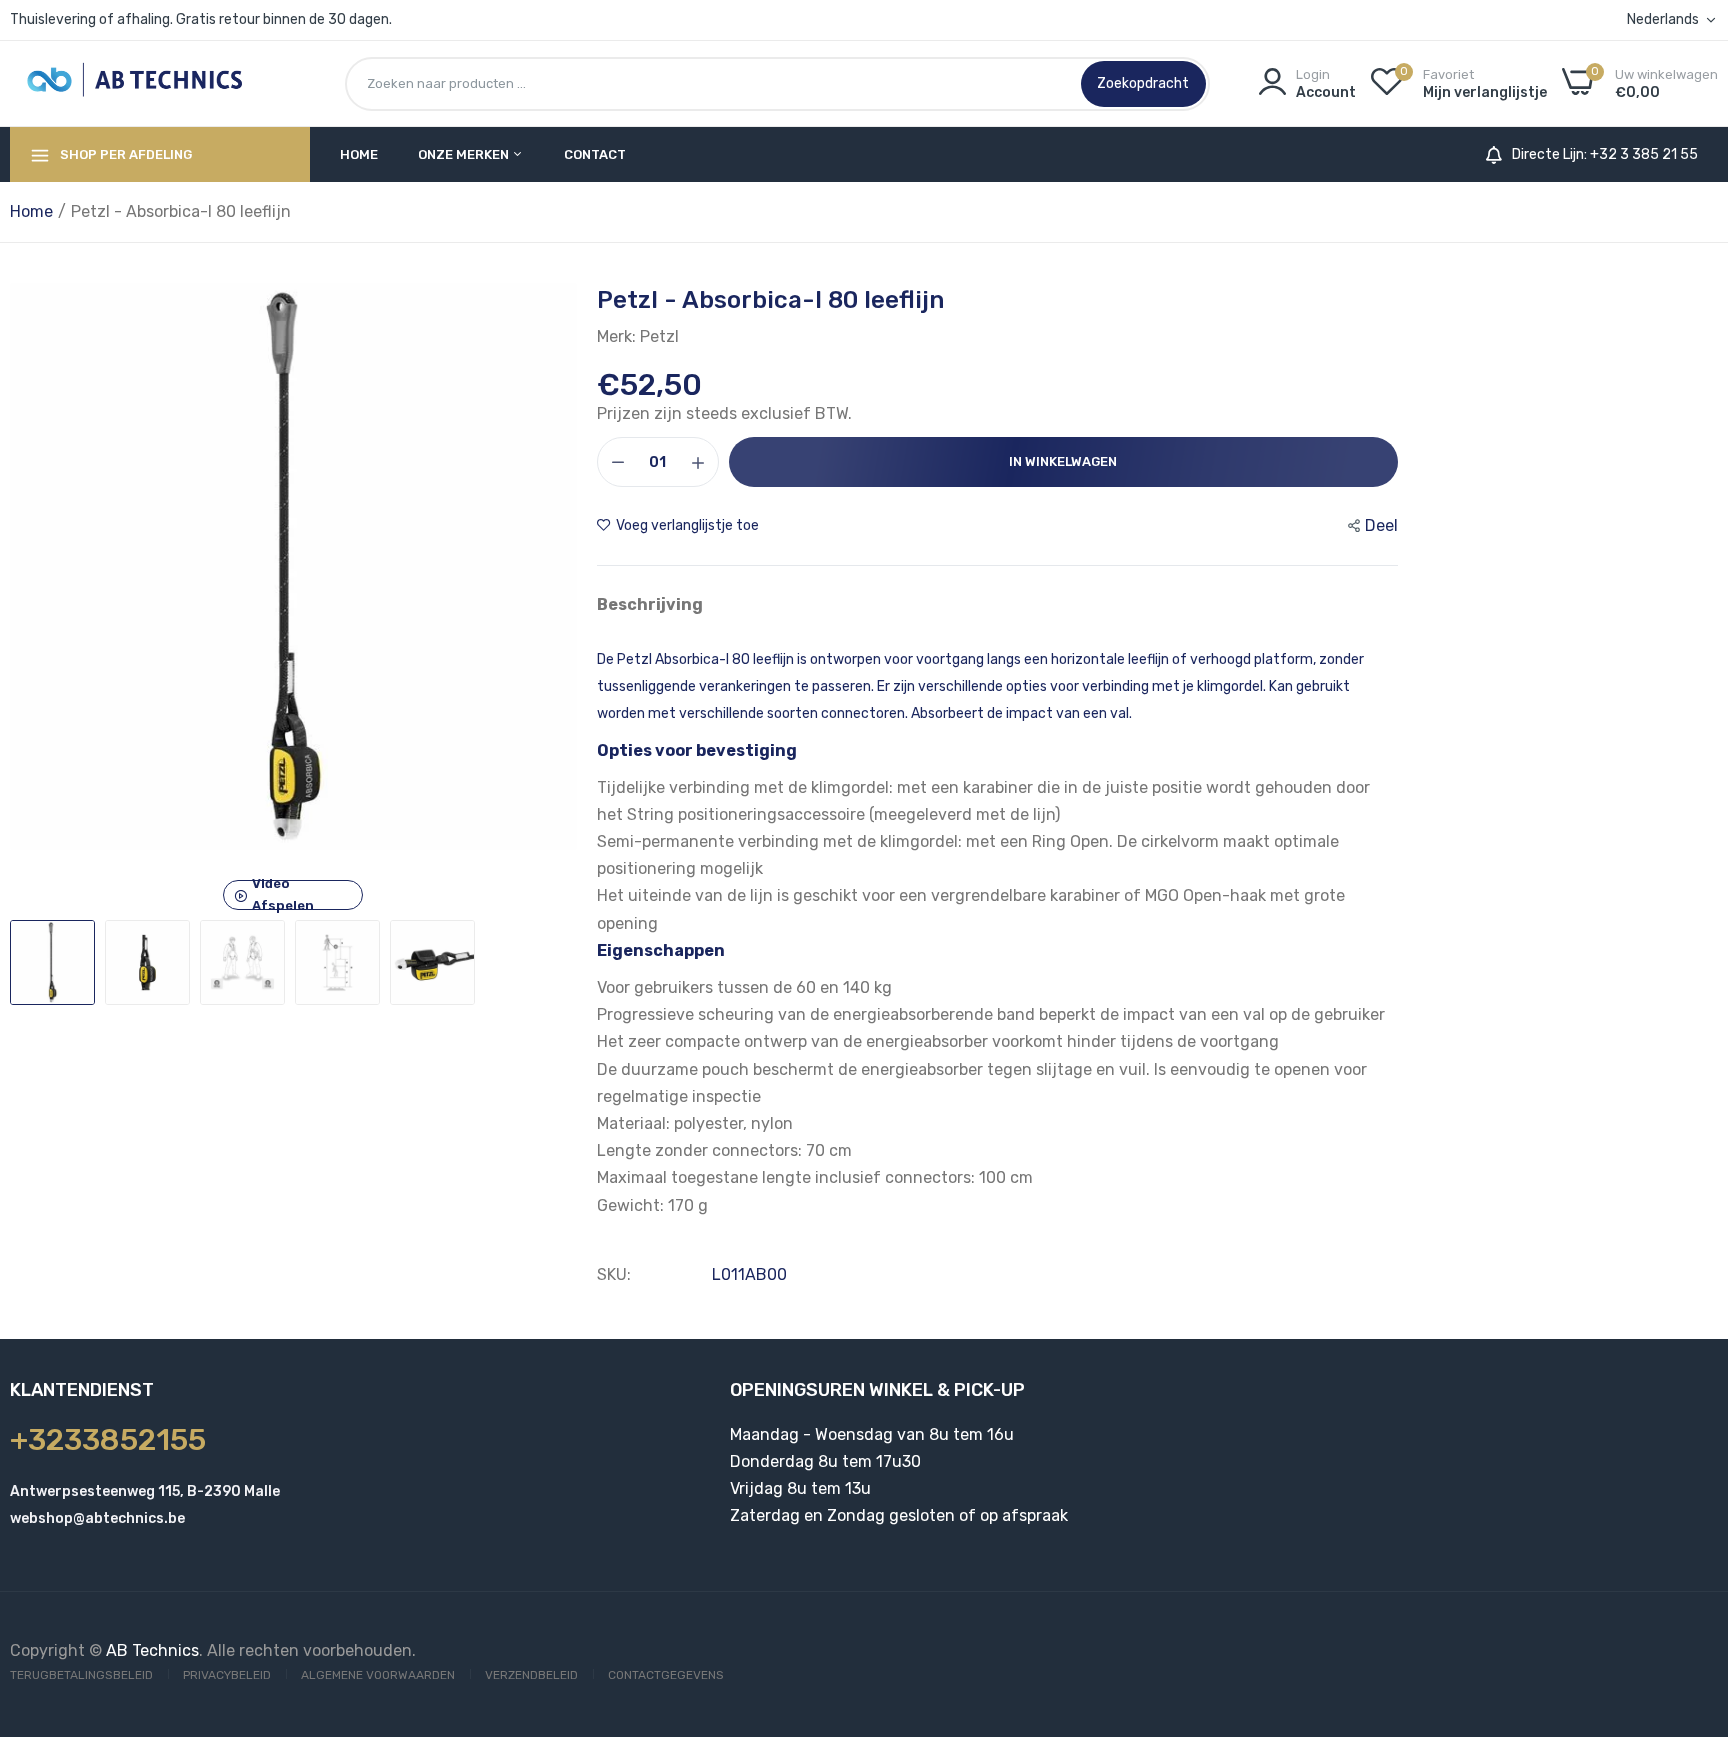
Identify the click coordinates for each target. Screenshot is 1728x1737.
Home (359, 154)
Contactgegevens (666, 1675)
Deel (1381, 525)
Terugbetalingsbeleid (81, 1675)
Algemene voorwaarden (378, 1675)
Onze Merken (465, 154)
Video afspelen (283, 895)
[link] (1688, 1592)
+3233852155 (108, 1440)
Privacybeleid (227, 1675)
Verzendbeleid (531, 1675)
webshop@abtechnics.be (97, 1518)
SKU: (614, 1275)
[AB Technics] (135, 83)
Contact (595, 154)
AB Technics (152, 1650)
